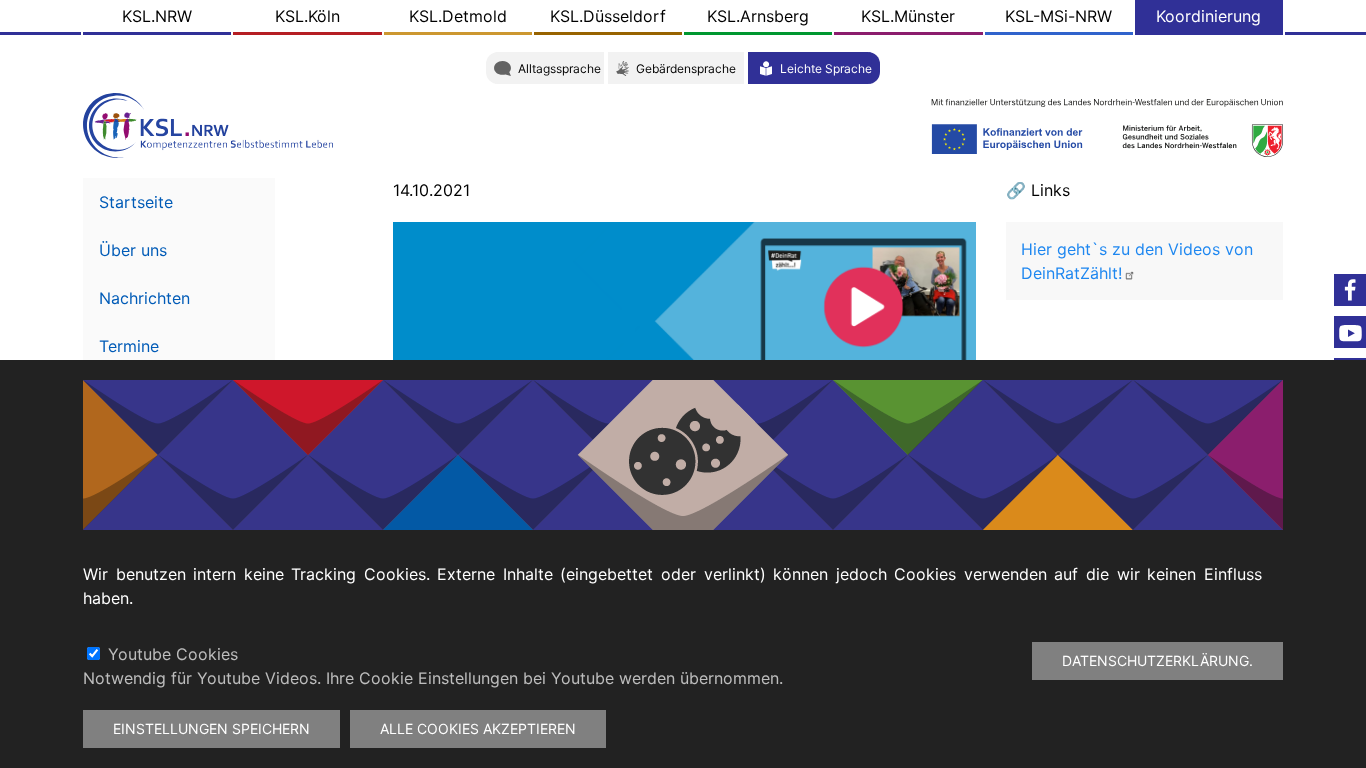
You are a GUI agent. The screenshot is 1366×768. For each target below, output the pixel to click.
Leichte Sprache (826, 68)
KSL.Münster (908, 16)
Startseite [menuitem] (136, 202)
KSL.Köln (307, 16)
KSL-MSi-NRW (1058, 16)
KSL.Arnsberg (758, 16)
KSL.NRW (157, 16)
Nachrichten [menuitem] (144, 298)
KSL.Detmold (458, 16)
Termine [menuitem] (129, 346)
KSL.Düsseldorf (608, 16)
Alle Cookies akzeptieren (478, 728)
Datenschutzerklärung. (1157, 660)
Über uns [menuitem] (133, 250)
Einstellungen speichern (211, 728)
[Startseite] (213, 123)
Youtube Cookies (173, 654)
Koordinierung (1208, 16)
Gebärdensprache (686, 68)
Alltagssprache (559, 68)
